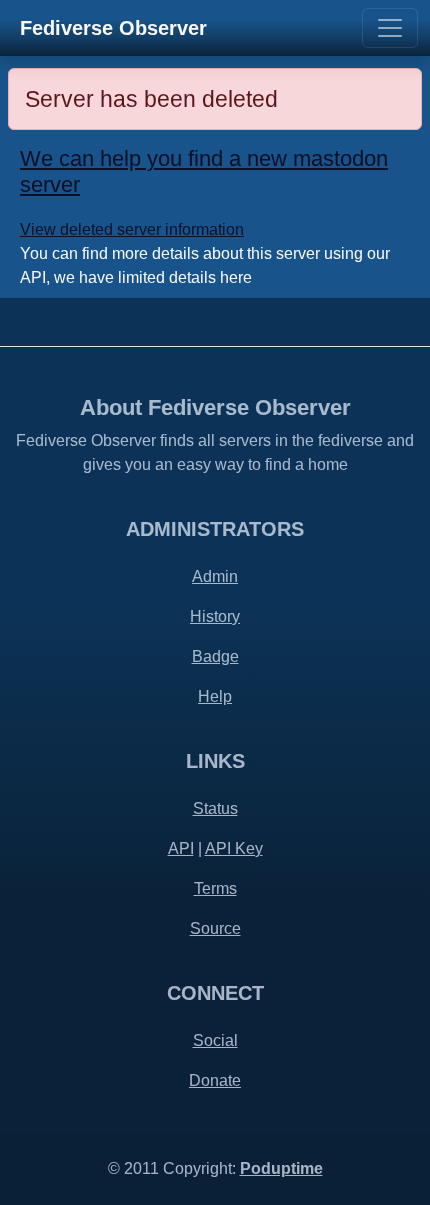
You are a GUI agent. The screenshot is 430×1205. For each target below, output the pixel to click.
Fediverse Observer (113, 28)
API (181, 848)
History (215, 616)
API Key (234, 848)
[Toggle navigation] (390, 28)
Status (215, 808)
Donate (215, 1080)
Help (215, 696)
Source (215, 928)
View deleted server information (132, 229)
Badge (215, 656)
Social (215, 1040)
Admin (215, 576)
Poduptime (281, 1168)
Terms (215, 888)
